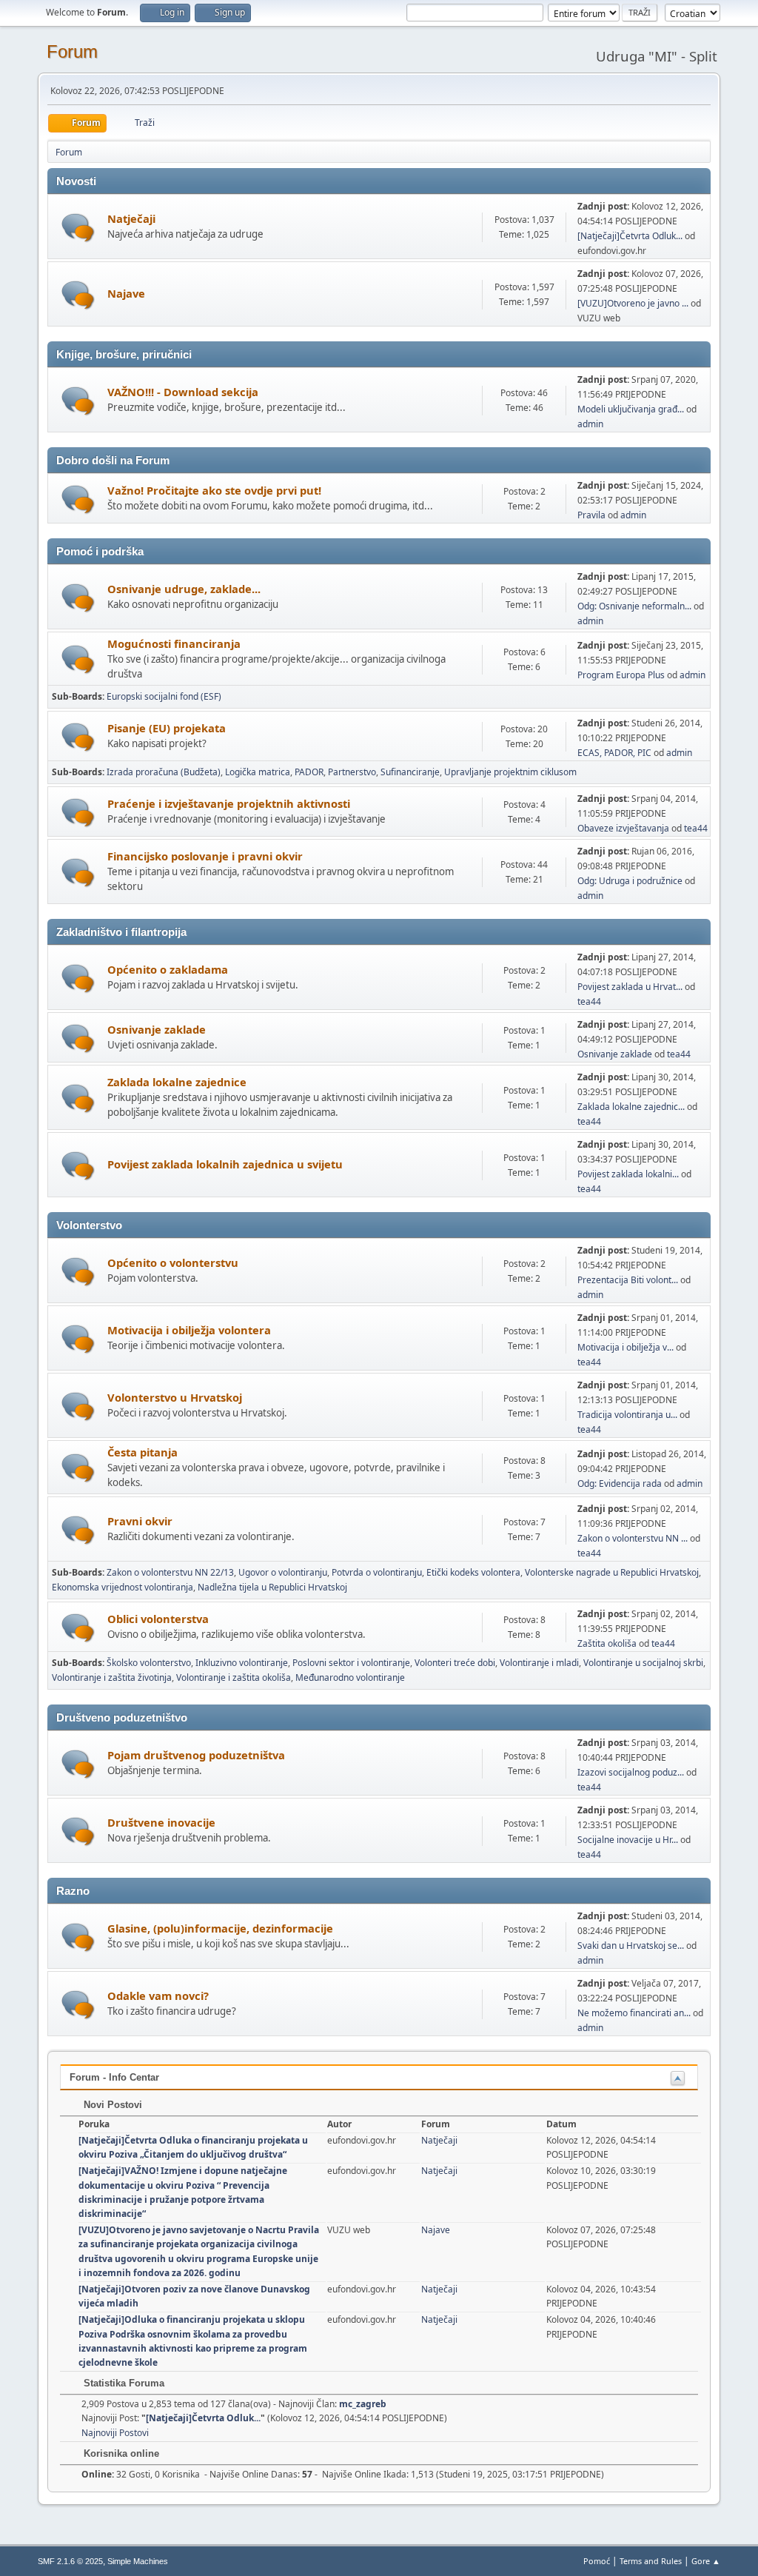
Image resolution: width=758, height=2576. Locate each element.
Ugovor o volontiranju (283, 1572)
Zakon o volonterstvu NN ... (633, 1538)
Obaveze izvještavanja (623, 828)
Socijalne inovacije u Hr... (628, 1840)
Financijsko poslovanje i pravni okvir (205, 856)
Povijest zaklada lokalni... (628, 1174)
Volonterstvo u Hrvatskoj (175, 1397)
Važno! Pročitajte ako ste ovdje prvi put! (214, 490)
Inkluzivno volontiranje (242, 1663)
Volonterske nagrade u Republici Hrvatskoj (612, 1572)
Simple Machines (138, 2561)
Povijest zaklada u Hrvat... (630, 987)
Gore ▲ (706, 2561)
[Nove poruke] (78, 228)
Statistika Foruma (123, 2383)
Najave (126, 293)
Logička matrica (258, 772)
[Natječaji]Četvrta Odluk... (630, 236)
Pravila (591, 515)
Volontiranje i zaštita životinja (112, 1677)
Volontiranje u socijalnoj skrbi (643, 1663)
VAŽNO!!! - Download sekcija (183, 392)
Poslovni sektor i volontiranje (351, 1663)
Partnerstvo (352, 772)
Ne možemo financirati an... (634, 2013)
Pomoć (597, 2561)
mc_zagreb (363, 2404)
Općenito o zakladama (168, 969)
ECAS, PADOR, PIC (614, 753)
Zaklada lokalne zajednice (177, 1082)
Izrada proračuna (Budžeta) (164, 772)
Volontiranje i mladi (539, 1663)
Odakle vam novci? (158, 1995)
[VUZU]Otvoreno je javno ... (633, 303)
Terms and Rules (651, 2561)
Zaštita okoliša (607, 1643)
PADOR (309, 772)
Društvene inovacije (161, 1822)
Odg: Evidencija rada (620, 1483)
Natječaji (131, 218)
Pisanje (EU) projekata (167, 728)
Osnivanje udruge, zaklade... (184, 589)
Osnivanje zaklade (157, 1029)
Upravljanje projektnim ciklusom (510, 772)
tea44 (696, 828)
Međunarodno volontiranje (350, 1677)
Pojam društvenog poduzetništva (196, 1755)
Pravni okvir (140, 1521)
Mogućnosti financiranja (174, 643)
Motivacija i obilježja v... (625, 1347)
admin (590, 424)
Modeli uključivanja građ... (631, 409)
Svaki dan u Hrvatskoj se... (631, 1946)
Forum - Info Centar (114, 2077)
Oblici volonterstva (158, 1619)
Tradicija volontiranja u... (627, 1415)
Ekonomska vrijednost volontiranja (123, 1587)
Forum (72, 51)
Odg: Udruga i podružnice (630, 881)
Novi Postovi (111, 2105)
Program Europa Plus (621, 675)
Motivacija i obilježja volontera (189, 1330)
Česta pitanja (142, 1452)
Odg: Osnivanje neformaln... (634, 606)
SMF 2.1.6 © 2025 (70, 2561)
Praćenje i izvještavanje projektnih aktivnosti (229, 803)
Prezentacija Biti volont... (628, 1280)
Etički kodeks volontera (473, 1572)
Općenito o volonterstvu (173, 1262)
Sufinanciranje (410, 772)
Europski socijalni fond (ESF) (164, 696)
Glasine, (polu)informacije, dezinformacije (220, 1928)
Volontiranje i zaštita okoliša (234, 1677)
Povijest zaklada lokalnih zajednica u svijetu (225, 1164)
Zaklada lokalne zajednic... (631, 1107)
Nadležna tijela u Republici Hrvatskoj (272, 1587)
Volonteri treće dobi (455, 1663)
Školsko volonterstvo (149, 1663)
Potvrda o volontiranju (377, 1572)
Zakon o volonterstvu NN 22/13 (170, 1572)
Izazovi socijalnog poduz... (631, 1772)
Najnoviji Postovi (115, 2433)
